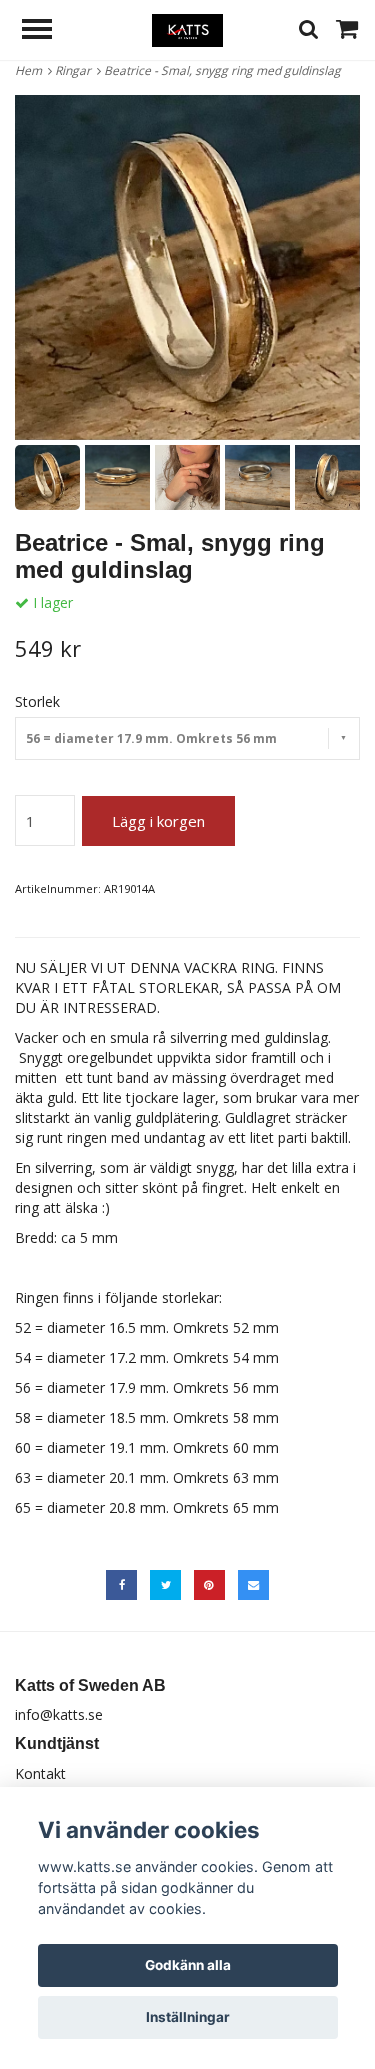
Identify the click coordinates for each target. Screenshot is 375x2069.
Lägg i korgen (158, 821)
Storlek (37, 701)
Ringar (76, 70)
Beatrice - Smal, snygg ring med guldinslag (224, 70)
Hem (31, 70)
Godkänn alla (188, 1965)
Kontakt (40, 1773)
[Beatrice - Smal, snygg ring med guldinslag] (187, 267)
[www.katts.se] (187, 28)
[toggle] (47, 31)
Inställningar (188, 2017)
